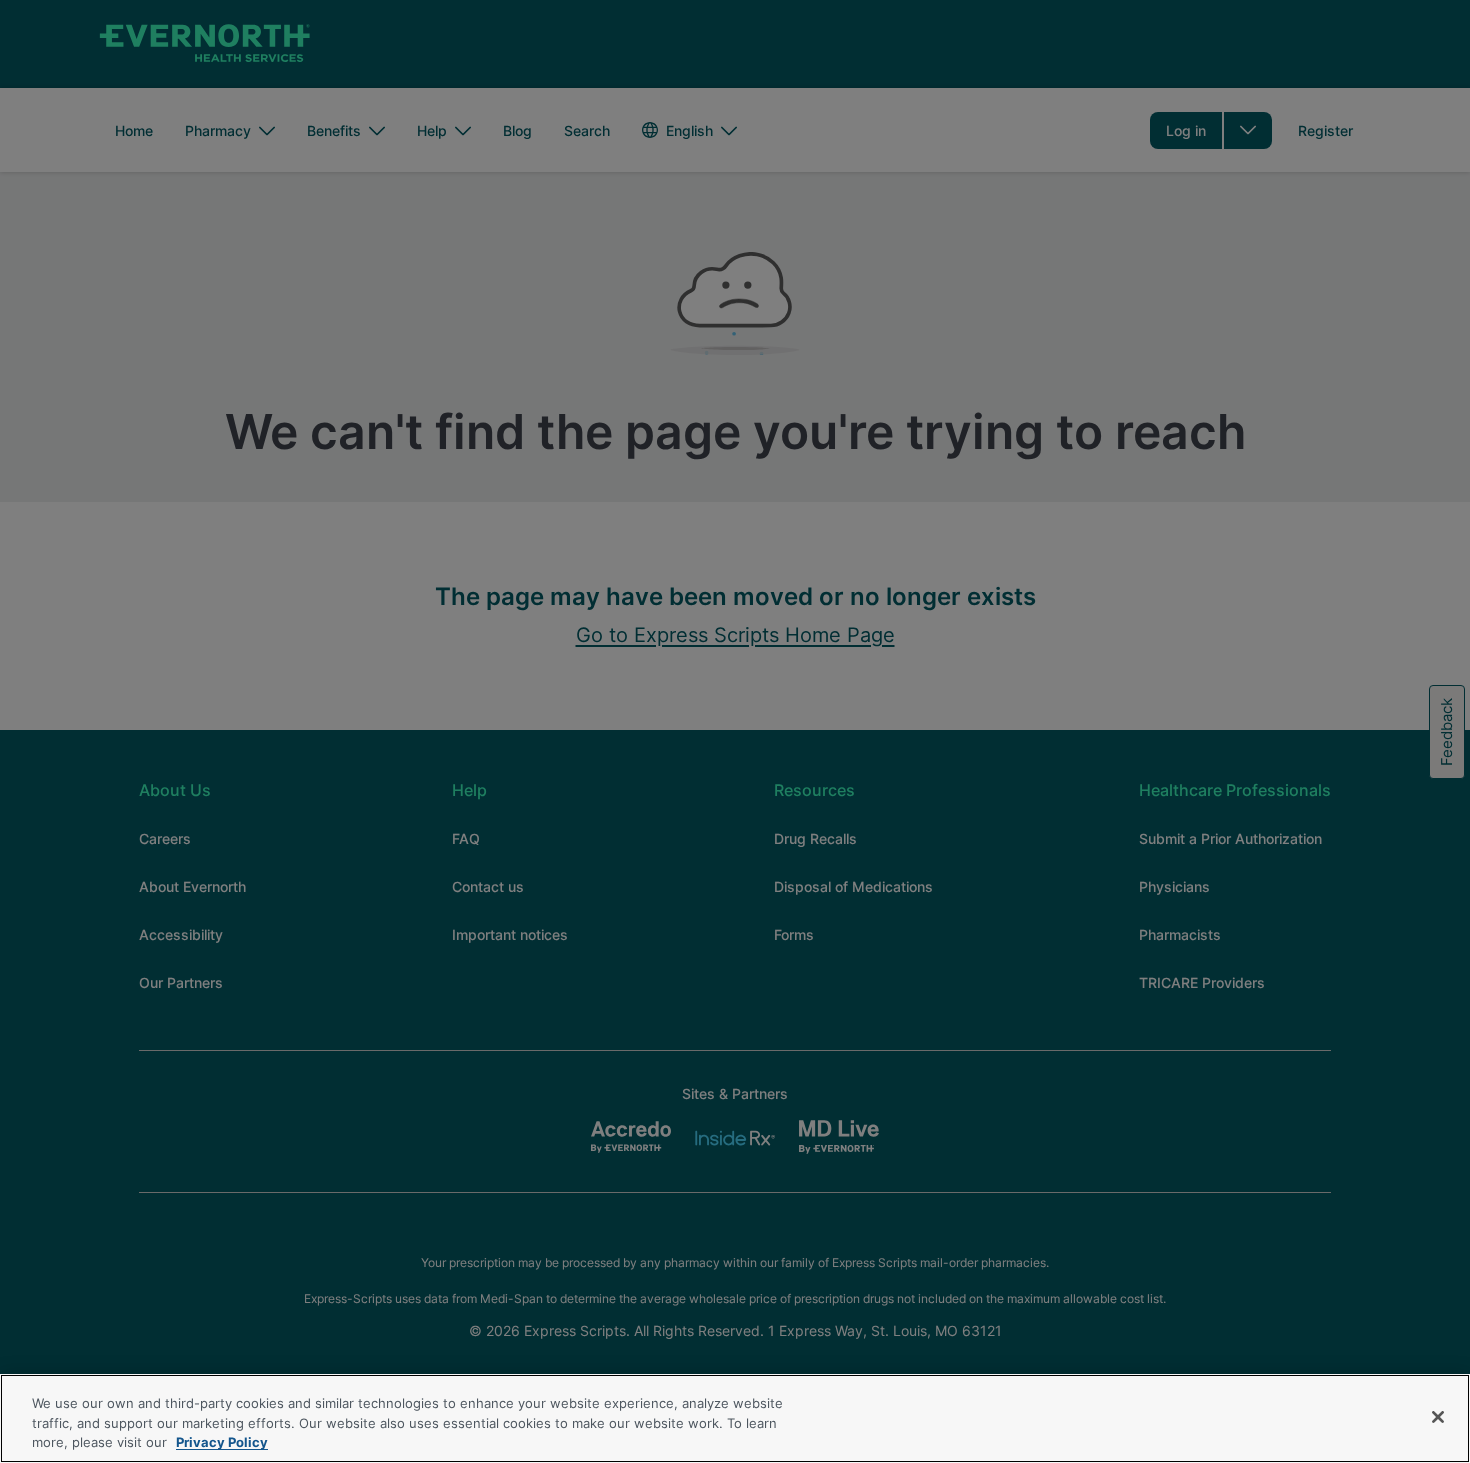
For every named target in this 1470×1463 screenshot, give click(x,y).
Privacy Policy (222, 1442)
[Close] (1438, 1417)
